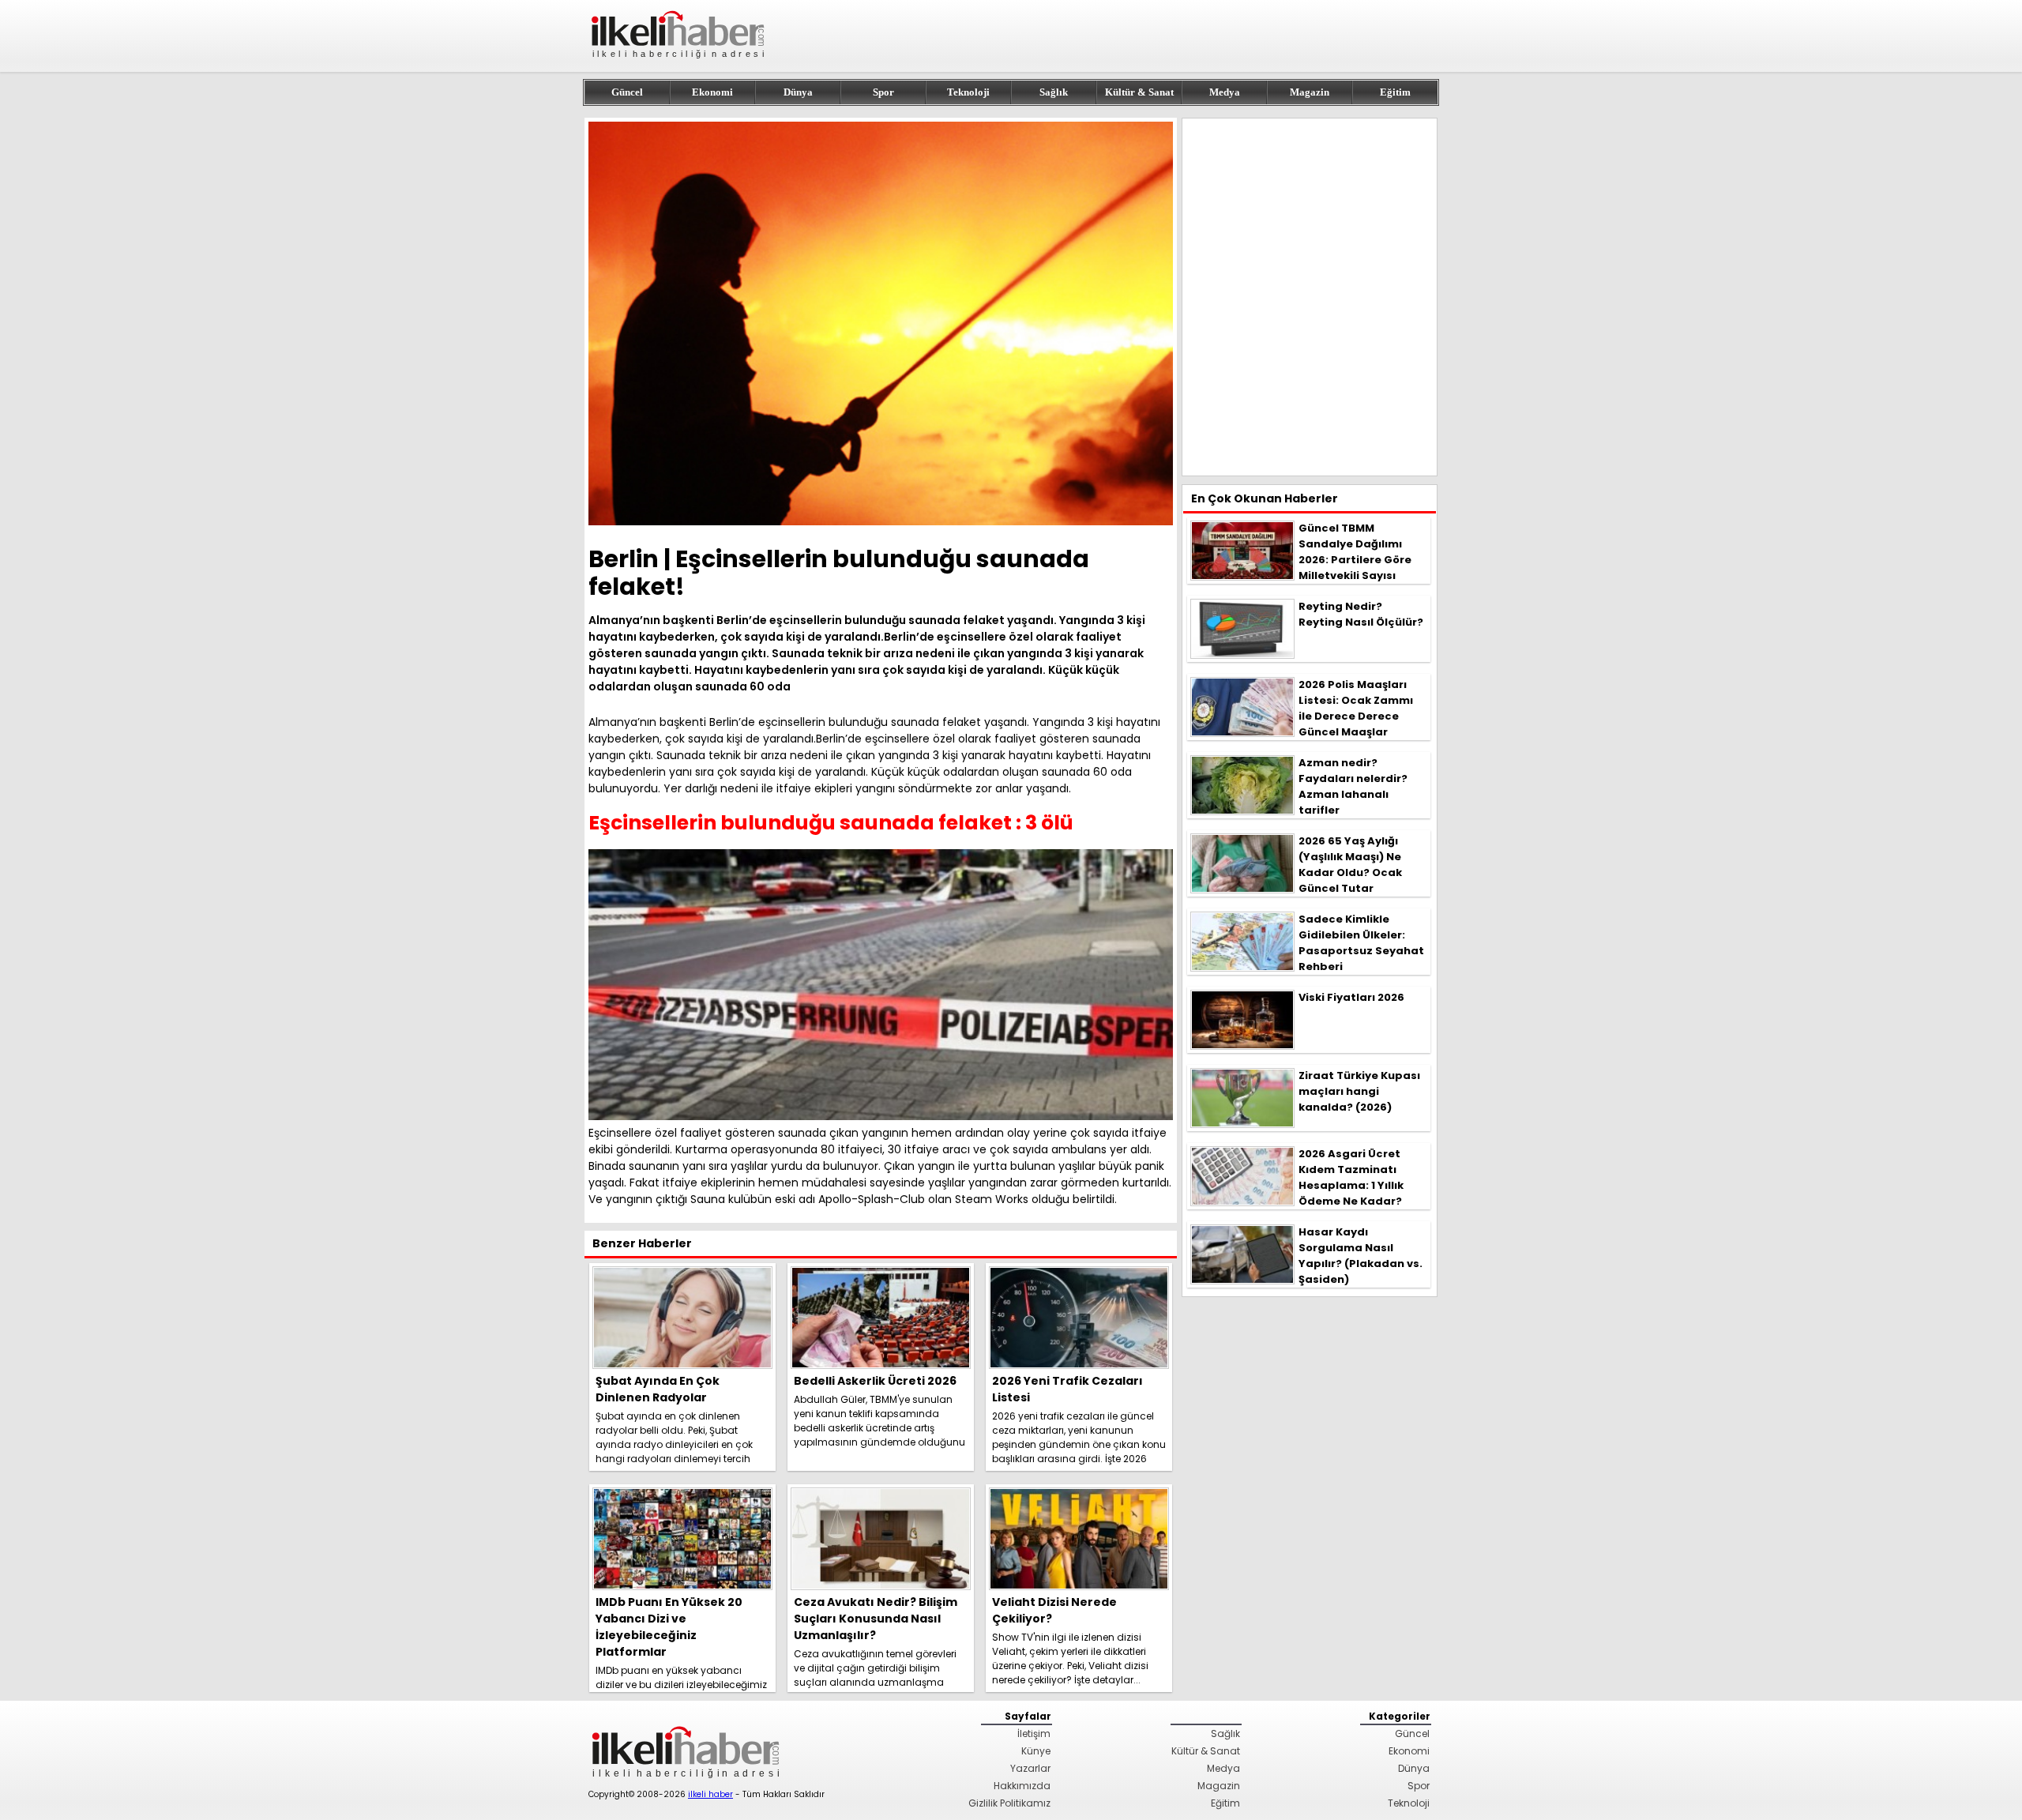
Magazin (1310, 92)
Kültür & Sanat (1139, 92)
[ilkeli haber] (679, 65)
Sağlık (1054, 92)
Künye (1036, 1751)
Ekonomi (712, 92)
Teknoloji (968, 92)
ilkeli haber (710, 1794)
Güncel (627, 92)
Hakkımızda (1022, 1786)
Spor (883, 92)
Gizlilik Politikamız (1009, 1803)
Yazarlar (1030, 1768)
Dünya (798, 92)
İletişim (1034, 1734)
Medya (1225, 92)
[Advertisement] (1310, 297)
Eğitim (1395, 92)
